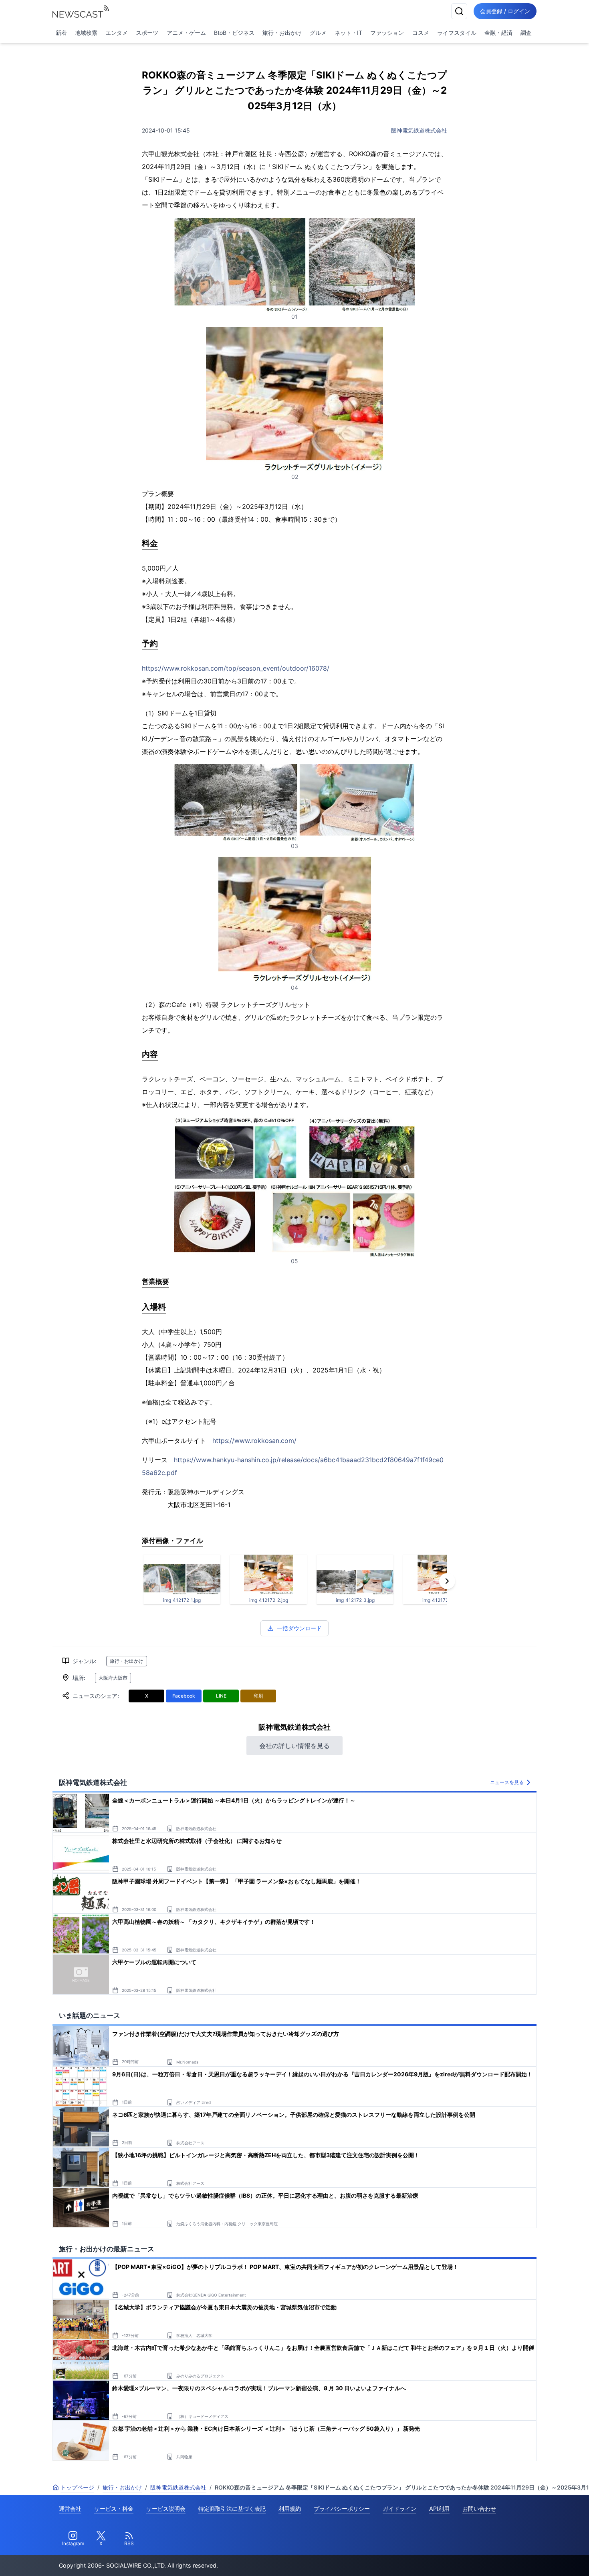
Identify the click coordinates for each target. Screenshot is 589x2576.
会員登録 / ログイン (505, 11)
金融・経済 (498, 33)
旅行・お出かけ (282, 33)
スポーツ (147, 33)
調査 (526, 33)
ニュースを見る (507, 1782)
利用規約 (290, 2509)
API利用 (439, 2509)
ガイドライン (399, 2509)
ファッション (387, 33)
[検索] (459, 11)
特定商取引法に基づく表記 (232, 2509)
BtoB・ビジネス (234, 33)
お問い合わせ (479, 2509)
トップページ (77, 2487)
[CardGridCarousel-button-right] (447, 1581)
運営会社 (70, 2509)
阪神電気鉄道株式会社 (419, 130)
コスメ (421, 33)
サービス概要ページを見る (529, 2559)
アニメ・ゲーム (186, 33)
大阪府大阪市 (113, 1678)
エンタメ (117, 33)
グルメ (318, 33)
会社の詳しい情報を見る (294, 1746)
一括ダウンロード (299, 1628)
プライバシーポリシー (342, 2509)
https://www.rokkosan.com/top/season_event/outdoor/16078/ (236, 668)
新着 (61, 33)
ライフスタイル (457, 33)
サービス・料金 (114, 2509)
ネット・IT (348, 33)
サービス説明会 (166, 2509)
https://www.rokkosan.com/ (254, 1441)
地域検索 (86, 33)
